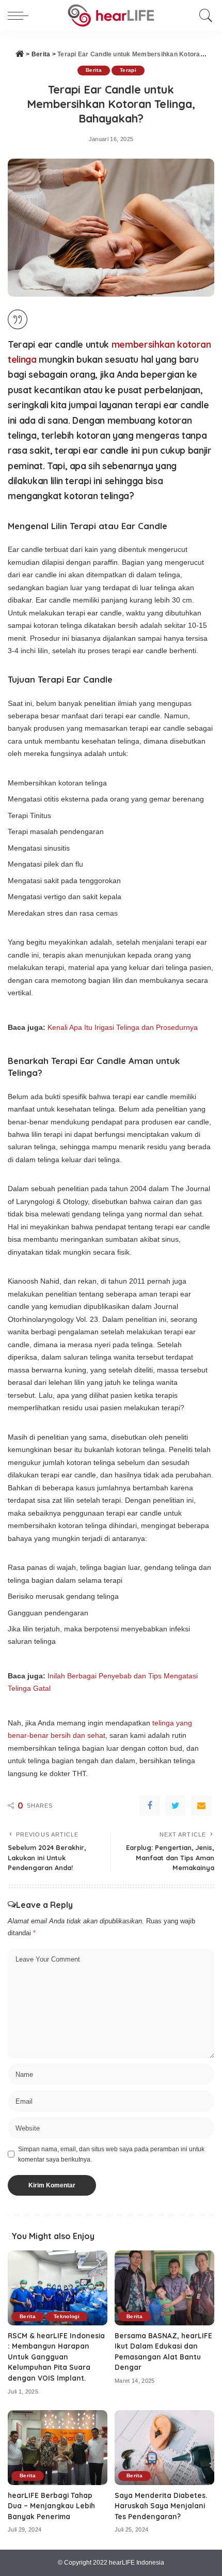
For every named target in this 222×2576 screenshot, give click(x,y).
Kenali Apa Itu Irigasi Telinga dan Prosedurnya (123, 1027)
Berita (94, 70)
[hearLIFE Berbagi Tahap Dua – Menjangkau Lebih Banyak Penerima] (58, 2448)
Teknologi (67, 2316)
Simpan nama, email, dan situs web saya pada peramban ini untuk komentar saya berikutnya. (111, 2154)
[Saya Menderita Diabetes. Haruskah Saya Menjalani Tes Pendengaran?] (164, 2448)
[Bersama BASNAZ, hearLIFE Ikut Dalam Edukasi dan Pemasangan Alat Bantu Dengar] (164, 2288)
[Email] (201, 1806)
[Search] (203, 16)
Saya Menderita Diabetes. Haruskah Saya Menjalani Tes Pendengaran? (161, 2506)
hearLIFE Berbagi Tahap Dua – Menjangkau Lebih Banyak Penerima (51, 2506)
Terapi (128, 70)
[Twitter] (176, 1806)
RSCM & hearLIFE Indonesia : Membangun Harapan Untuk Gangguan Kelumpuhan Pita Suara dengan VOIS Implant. (56, 2357)
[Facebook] (150, 1806)
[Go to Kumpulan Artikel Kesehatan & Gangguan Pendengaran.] (20, 54)
